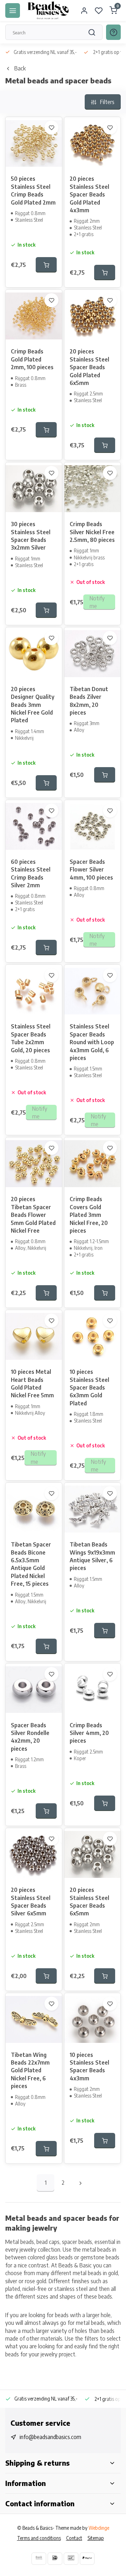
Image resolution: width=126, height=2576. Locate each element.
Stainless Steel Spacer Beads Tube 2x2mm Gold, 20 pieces (31, 1038)
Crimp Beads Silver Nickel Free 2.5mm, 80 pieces (92, 532)
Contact (74, 2538)
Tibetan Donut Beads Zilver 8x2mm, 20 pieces (89, 701)
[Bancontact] (71, 2559)
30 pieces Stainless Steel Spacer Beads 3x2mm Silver (31, 536)
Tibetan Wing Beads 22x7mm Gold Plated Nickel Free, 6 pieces (30, 2071)
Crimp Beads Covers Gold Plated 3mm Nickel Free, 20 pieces (89, 1215)
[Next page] (80, 2183)
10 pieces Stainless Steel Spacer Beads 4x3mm (89, 2067)
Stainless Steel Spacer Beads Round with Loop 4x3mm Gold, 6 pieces (92, 1042)
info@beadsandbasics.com (50, 2437)
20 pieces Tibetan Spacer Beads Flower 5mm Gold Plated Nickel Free (33, 1215)
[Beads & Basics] (48, 11)
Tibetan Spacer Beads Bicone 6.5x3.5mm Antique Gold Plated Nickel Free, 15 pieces (31, 1564)
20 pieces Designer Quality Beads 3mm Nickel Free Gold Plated (33, 705)
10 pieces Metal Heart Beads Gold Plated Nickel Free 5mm (32, 1383)
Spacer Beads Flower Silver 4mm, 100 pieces (91, 870)
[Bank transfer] (39, 2559)
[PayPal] (87, 2559)
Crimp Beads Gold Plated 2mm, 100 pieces (32, 359)
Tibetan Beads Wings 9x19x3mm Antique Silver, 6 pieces (92, 1556)
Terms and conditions (39, 2538)
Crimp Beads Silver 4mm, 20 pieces (89, 1733)
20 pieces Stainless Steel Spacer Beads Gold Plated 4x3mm (89, 194)
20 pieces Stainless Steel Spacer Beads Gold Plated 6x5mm (89, 367)
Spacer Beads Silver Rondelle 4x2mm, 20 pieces (30, 1737)
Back (20, 68)
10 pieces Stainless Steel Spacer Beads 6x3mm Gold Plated (89, 1387)
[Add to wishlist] (51, 128)
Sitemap (96, 2538)
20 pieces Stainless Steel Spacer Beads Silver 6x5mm (31, 1902)
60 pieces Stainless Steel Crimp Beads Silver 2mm (31, 873)
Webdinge (99, 2528)
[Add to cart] (46, 265)
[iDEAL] (55, 2559)
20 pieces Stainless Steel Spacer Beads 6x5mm (89, 1902)
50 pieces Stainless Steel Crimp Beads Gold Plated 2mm (33, 190)
